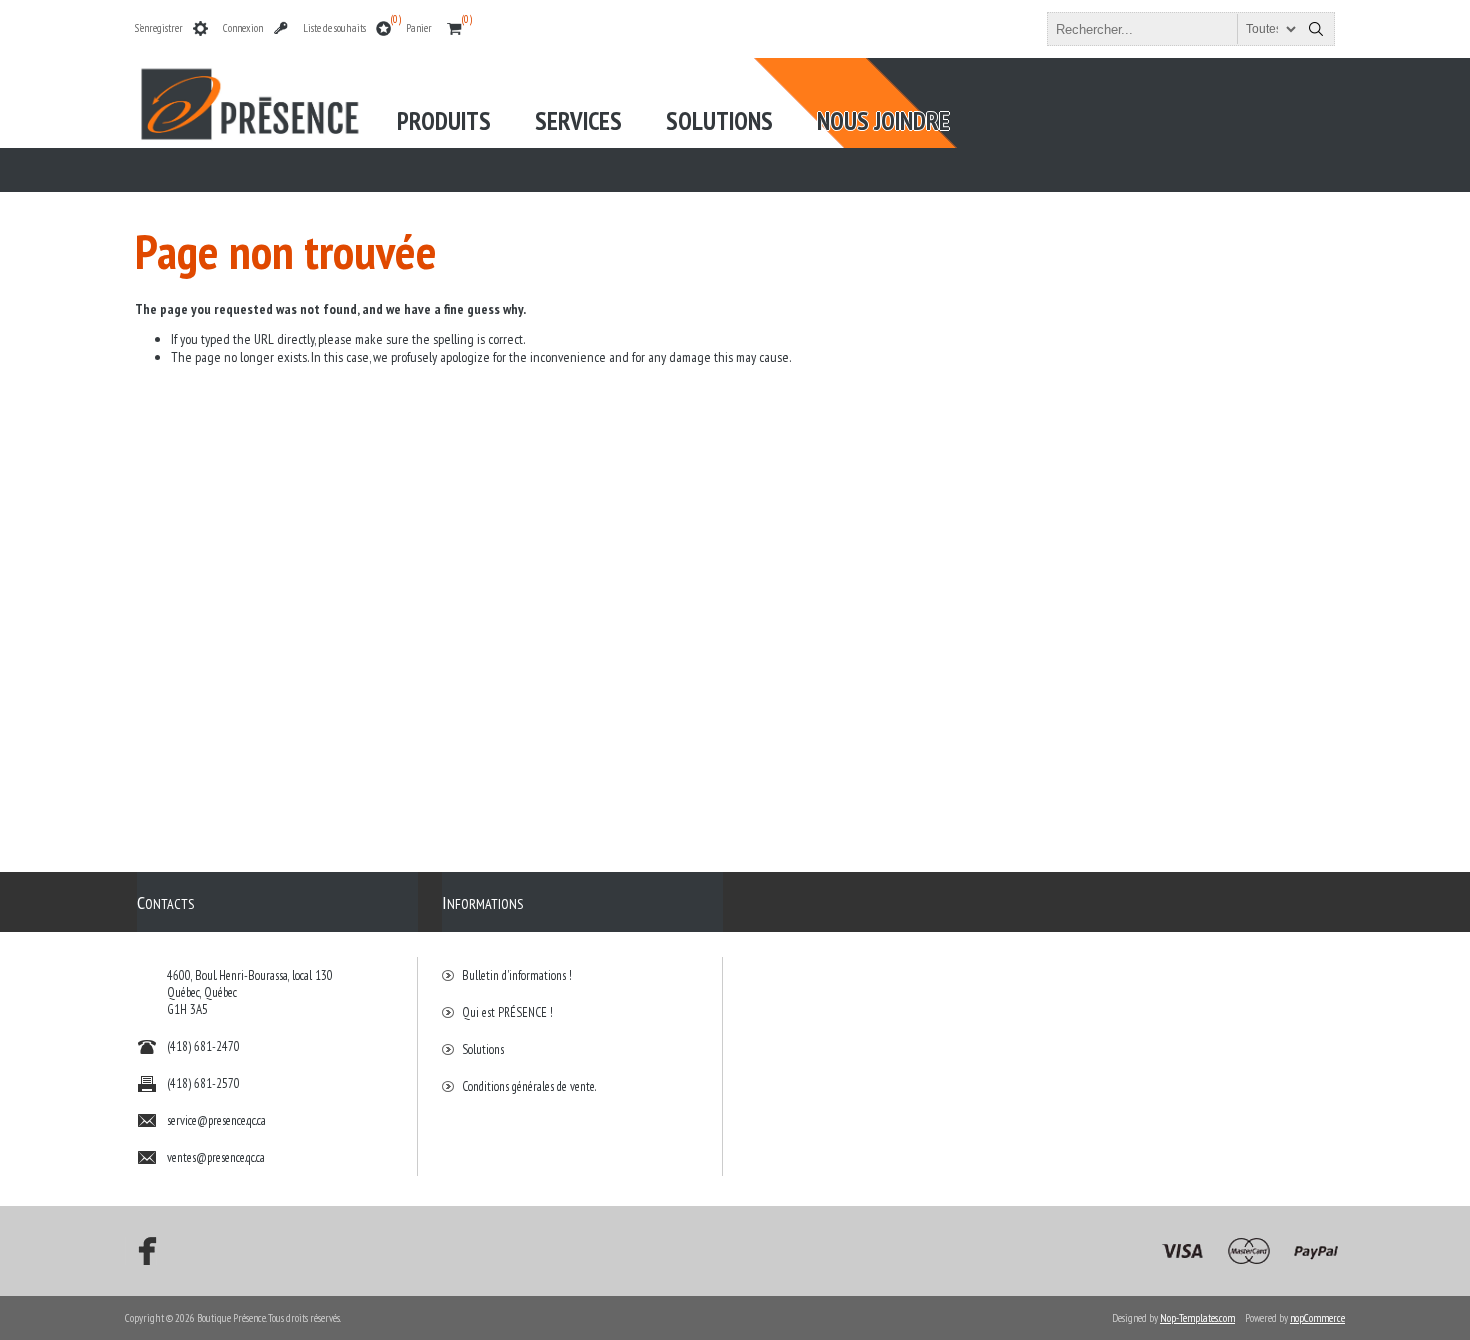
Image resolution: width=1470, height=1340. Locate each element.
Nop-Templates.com (1197, 1318)
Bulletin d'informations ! (517, 975)
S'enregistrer (159, 28)
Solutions (483, 1049)
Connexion (243, 28)
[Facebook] (141, 1251)
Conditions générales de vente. (529, 1086)
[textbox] (1173, 29)
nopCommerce (1317, 1318)
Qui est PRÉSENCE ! (507, 1012)
